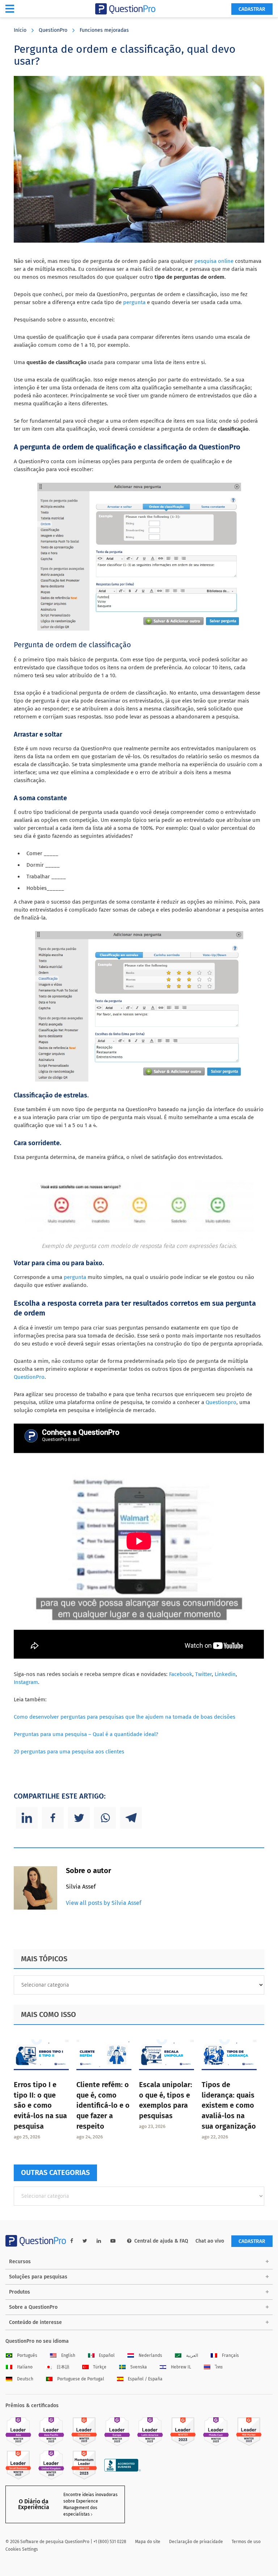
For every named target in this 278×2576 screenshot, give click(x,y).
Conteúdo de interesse (35, 2322)
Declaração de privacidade (196, 2542)
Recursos (20, 2262)
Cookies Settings (22, 2549)
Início (20, 30)
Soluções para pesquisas (38, 2277)
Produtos (20, 2292)
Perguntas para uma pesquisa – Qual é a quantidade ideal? (86, 1734)
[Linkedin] (27, 1818)
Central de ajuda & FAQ (161, 2241)
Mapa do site (148, 2542)
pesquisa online (214, 261)
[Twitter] (79, 1818)
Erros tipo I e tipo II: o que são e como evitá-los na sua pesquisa (40, 2105)
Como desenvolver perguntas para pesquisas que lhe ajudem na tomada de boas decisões (125, 1717)
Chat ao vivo (210, 2241)
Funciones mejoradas (104, 30)
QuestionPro (53, 30)
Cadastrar (252, 9)
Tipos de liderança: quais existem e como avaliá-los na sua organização (229, 2105)
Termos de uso (246, 2542)
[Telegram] (131, 1818)
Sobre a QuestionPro (33, 2307)
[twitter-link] (85, 2241)
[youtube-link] (113, 2241)
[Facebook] (53, 1818)
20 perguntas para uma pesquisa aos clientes (69, 1752)
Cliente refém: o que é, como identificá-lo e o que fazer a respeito (103, 2105)
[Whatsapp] (105, 1818)
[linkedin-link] (99, 2241)
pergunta (134, 302)
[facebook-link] (72, 2241)
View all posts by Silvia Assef (104, 1903)
